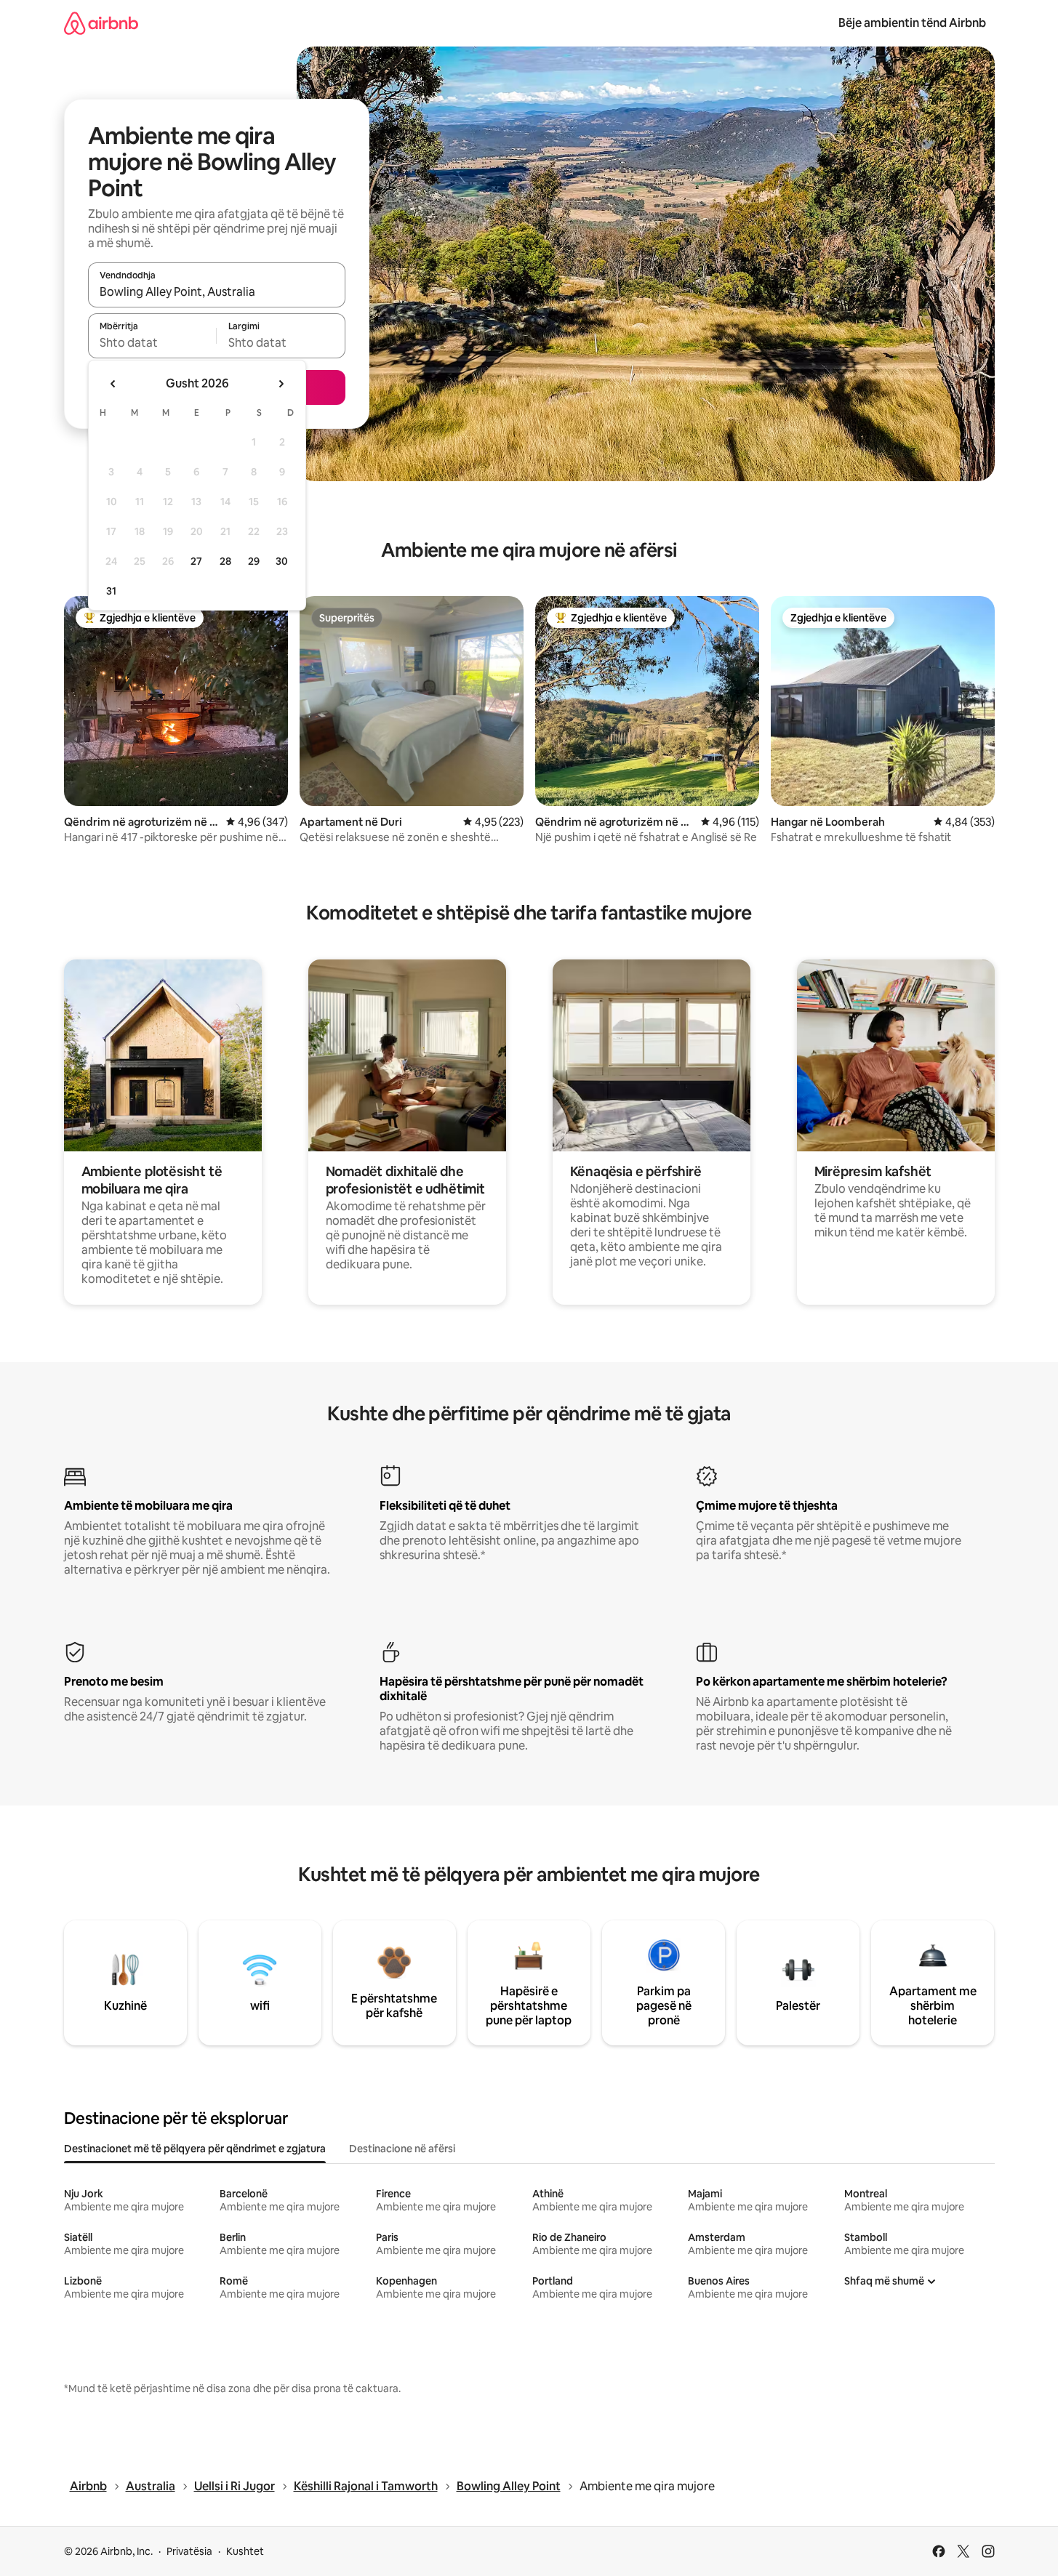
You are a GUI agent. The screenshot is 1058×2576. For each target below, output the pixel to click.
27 (196, 561)
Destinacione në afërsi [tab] (402, 2149)
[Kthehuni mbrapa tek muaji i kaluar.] (113, 384)
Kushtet (245, 2551)
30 (282, 561)
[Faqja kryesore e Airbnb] (101, 23)
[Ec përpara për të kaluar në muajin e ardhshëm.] (281, 384)
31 (111, 591)
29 (254, 561)
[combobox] (217, 291)
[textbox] (152, 342)
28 (225, 561)
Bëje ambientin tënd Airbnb (912, 23)
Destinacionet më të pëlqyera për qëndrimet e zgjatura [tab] (195, 2149)
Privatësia (189, 2551)
